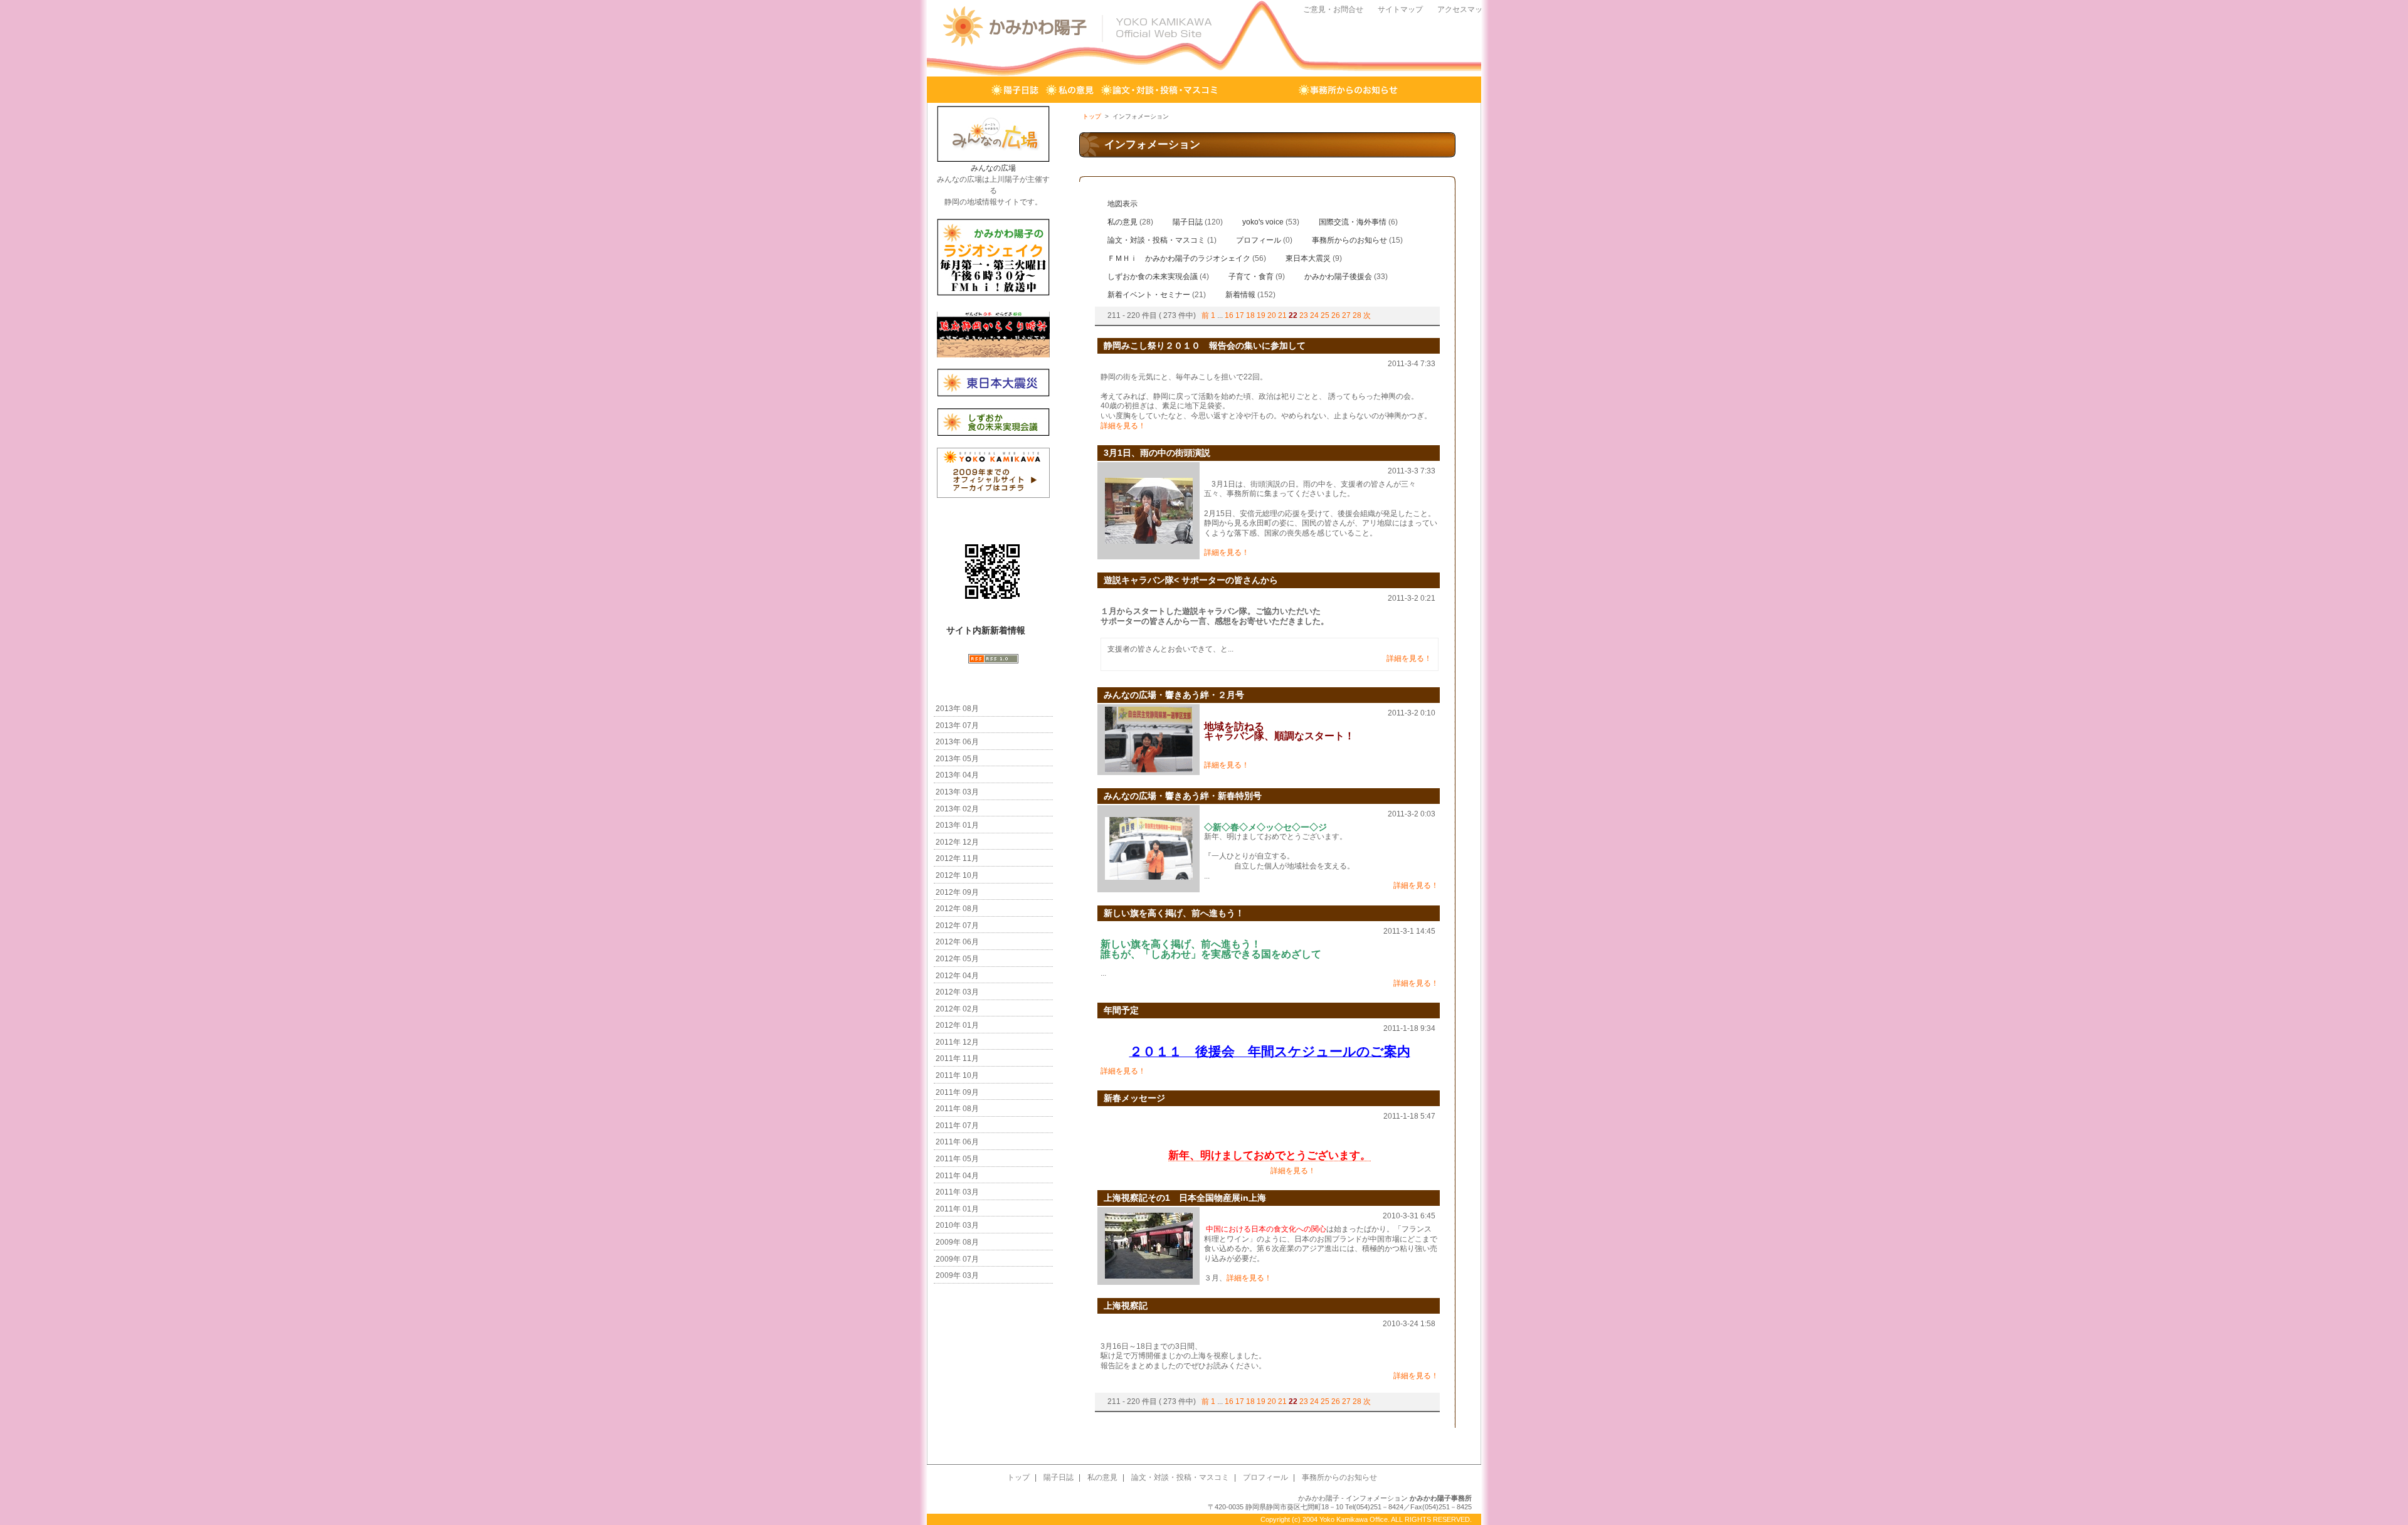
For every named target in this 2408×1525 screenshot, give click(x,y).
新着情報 (1240, 295)
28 (1357, 315)
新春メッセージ (1134, 1098)
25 (1325, 315)
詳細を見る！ (1123, 426)
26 (1336, 315)
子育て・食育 (1251, 277)
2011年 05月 (957, 1159)
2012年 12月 (957, 842)
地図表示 (1122, 204)
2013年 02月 (957, 809)
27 (1346, 315)
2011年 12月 (957, 1042)
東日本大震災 (1308, 258)
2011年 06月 (957, 1142)
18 (1250, 315)
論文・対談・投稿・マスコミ (1160, 90)
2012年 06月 (957, 942)
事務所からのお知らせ (1349, 90)
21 (1282, 315)
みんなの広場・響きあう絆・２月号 (1174, 695)
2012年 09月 (957, 892)
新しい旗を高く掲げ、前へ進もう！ (1178, 913)
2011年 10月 (957, 1075)
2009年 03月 (957, 1275)
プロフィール (1259, 90)
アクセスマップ (1464, 9)
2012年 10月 (957, 875)
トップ (965, 90)
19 (1261, 315)
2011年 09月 (957, 1092)
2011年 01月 (957, 1209)
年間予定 (1121, 1010)
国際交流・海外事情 (1353, 222)
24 (1314, 315)
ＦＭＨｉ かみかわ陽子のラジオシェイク (1179, 258)
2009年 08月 (957, 1242)
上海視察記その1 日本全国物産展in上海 (1185, 1198)
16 (1229, 315)
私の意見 (1070, 90)
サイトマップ (1400, 9)
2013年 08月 (957, 709)
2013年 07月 (957, 726)
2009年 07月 (957, 1259)
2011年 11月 (957, 1058)
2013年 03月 (957, 792)
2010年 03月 (957, 1225)
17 (1240, 315)
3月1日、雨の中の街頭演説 (1157, 453)
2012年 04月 (957, 976)
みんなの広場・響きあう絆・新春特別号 (1183, 796)
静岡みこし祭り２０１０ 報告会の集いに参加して (1205, 346)
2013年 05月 (957, 759)
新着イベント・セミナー (1149, 295)
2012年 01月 (957, 1025)
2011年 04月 (957, 1176)
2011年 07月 (957, 1126)
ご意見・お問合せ (1333, 9)
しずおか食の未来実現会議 (1153, 277)
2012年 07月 (957, 926)
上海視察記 (1126, 1306)
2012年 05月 (957, 959)
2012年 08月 (957, 909)
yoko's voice (1263, 222)
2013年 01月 (957, 825)
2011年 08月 (957, 1109)
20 (1272, 315)
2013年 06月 (957, 742)
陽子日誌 (1015, 90)
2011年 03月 (957, 1192)
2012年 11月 (957, 858)
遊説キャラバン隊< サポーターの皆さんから (1191, 580)
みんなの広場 (993, 168)
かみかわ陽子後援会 (1338, 277)
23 (1304, 315)
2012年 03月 (957, 992)
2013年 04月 (957, 775)
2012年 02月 (957, 1009)
